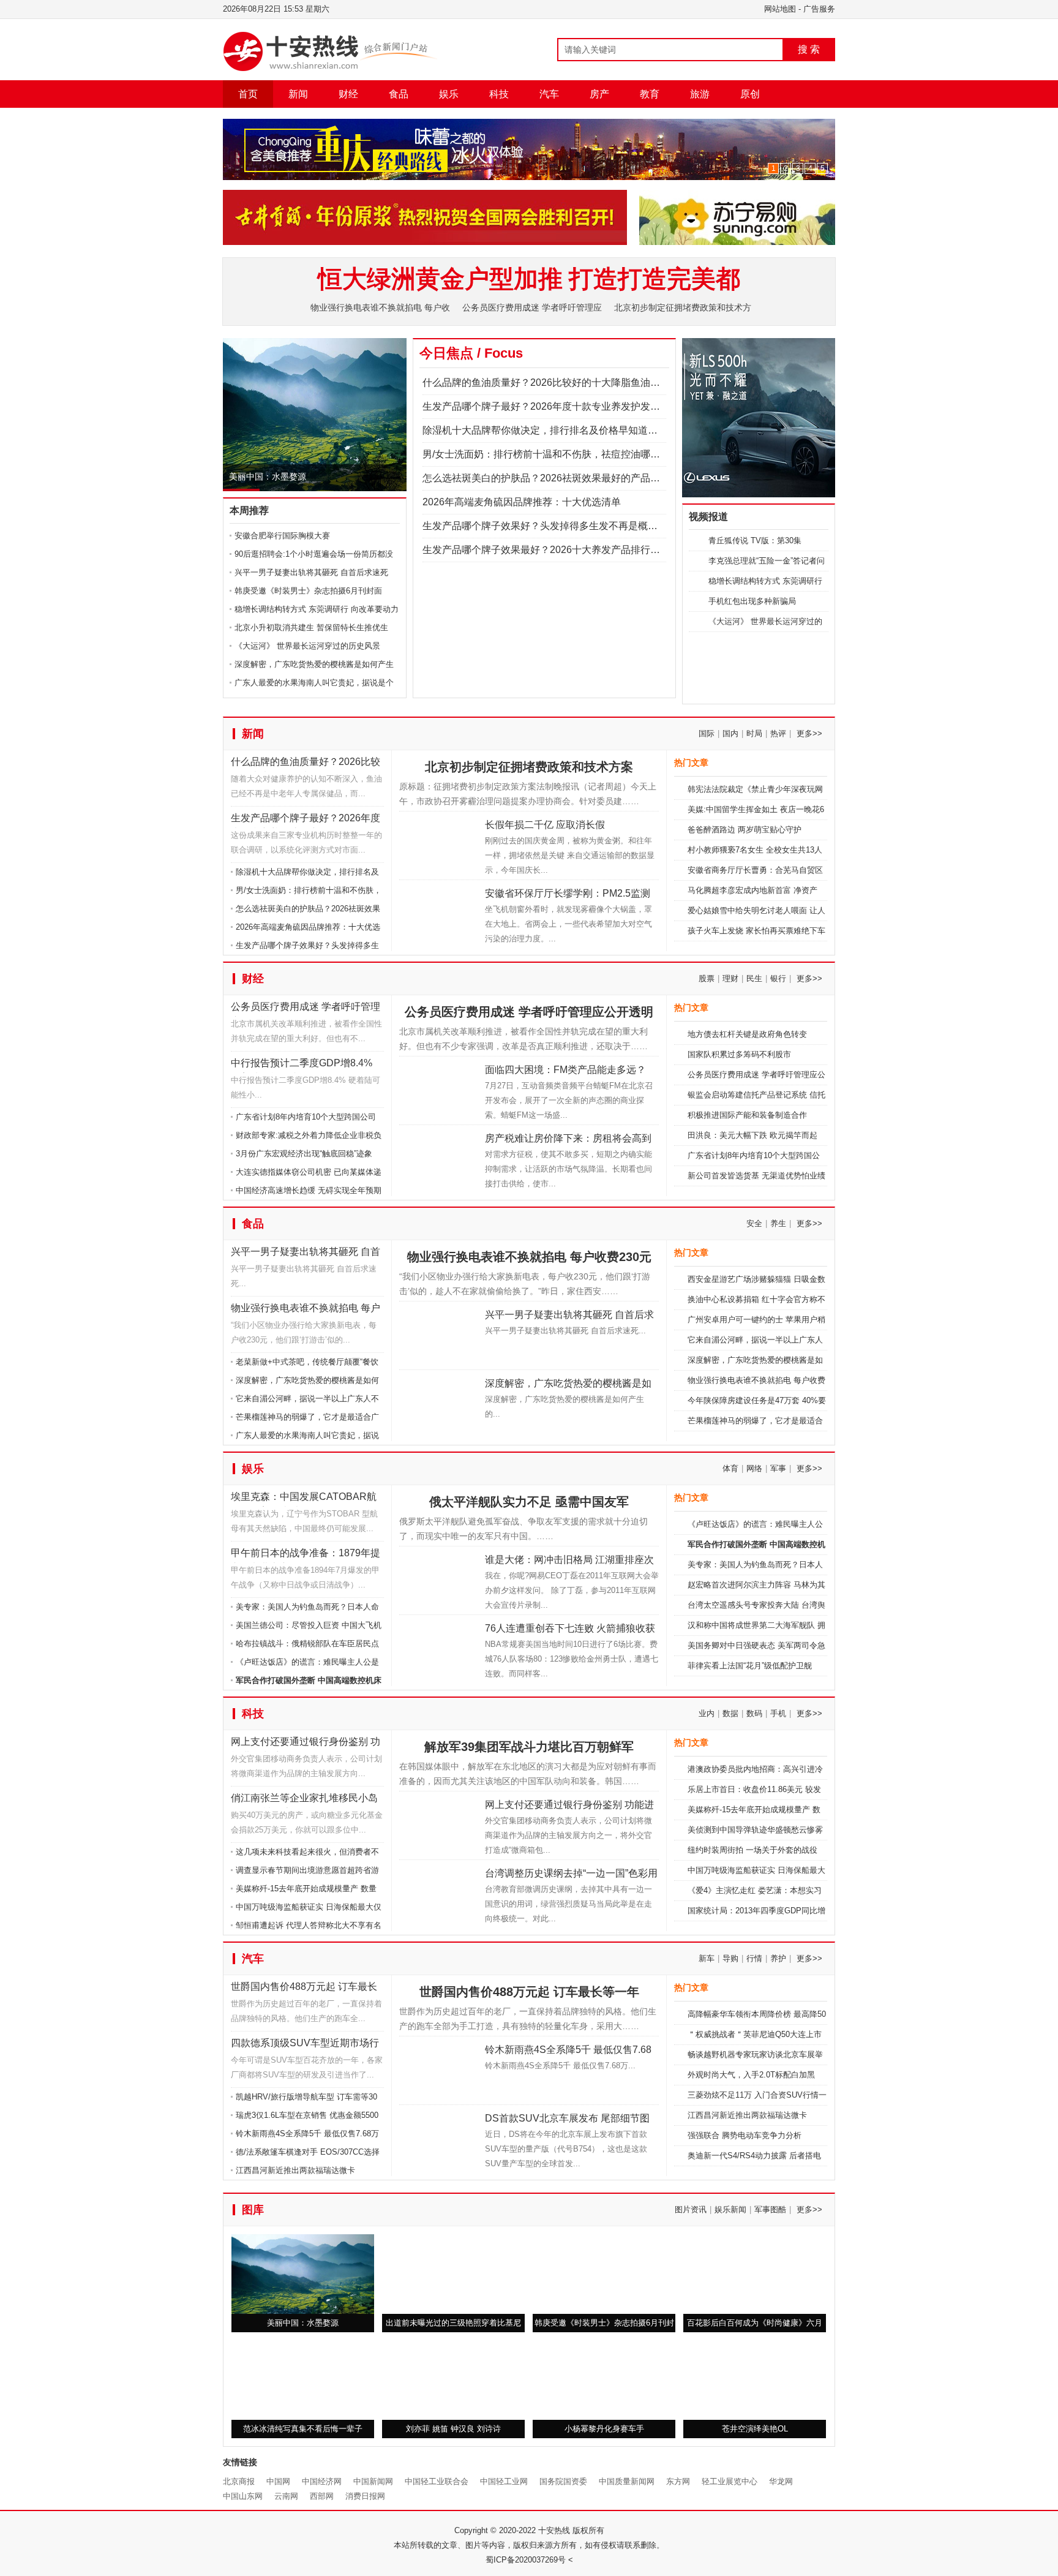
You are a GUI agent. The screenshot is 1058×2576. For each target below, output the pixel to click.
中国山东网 (243, 2551)
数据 (730, 1768)
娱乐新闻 (730, 2265)
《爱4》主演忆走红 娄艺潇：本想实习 (755, 1945)
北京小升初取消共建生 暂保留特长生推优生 (311, 627)
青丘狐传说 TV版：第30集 (755, 540)
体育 (730, 1523)
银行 (778, 1034)
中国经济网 (322, 2536)
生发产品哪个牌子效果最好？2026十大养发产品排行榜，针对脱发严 (571, 550)
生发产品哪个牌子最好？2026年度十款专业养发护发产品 (306, 876)
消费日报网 (365, 2551)
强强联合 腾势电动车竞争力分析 (745, 2190)
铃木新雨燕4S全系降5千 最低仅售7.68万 (307, 2189)
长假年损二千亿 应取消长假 (545, 880)
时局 (754, 789)
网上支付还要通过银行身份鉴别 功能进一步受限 (306, 1799)
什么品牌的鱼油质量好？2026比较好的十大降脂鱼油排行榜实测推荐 (571, 382)
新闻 (298, 94)
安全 (754, 1279)
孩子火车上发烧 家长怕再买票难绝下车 (756, 986)
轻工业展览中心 (730, 2536)
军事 (778, 1523)
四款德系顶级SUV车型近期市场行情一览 (305, 2100)
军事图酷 (770, 2265)
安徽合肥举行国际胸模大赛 (282, 536)
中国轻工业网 (504, 2536)
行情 (754, 2013)
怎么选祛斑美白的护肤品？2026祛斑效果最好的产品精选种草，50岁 (571, 478)
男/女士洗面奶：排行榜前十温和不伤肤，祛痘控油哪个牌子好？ (561, 454)
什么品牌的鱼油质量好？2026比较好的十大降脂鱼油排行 (306, 819)
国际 (707, 789)
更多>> (809, 789)
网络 (754, 1523)
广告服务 (819, 9)
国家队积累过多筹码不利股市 (739, 1109)
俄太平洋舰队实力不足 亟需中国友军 (529, 1557)
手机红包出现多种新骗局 (752, 601)
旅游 (700, 94)
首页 (248, 94)
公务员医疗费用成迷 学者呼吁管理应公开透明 (306, 1064)
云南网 (286, 2551)
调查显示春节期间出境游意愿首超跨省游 (307, 1925)
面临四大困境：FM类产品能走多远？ (565, 1125)
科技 (499, 94)
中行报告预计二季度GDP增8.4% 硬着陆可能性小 (302, 1120)
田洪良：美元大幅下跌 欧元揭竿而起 (752, 1190)
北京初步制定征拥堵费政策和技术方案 (529, 822)
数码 (754, 1768)
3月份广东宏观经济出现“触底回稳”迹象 (304, 1209)
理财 (730, 1034)
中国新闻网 (373, 2536)
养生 (778, 1279)
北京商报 (239, 2536)
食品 (399, 94)
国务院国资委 (563, 2536)
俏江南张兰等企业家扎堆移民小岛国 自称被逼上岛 (304, 1855)
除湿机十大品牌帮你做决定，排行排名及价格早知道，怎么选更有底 (569, 430)
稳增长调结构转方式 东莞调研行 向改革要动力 (317, 609)
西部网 (322, 2551)
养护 (778, 2013)
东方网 (678, 2536)
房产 (599, 94)
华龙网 (781, 2536)
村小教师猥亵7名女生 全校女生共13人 (755, 905)
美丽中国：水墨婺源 (268, 476)
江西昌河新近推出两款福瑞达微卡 (295, 2225)
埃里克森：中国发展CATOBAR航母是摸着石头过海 (304, 1554)
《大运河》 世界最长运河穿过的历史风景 (307, 646)
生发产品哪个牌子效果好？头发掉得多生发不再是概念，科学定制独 (569, 526)
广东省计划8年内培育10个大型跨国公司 (306, 1172)
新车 (707, 2013)
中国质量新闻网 (627, 2536)
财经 (348, 94)
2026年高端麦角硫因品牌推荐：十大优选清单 (522, 502)
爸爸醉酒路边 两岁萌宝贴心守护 (745, 885)
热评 (778, 789)
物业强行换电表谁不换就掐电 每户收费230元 (306, 1365)
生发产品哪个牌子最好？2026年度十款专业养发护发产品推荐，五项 (571, 406)
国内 (730, 789)
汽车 (549, 94)
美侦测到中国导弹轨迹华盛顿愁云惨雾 (755, 1885)
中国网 (278, 2536)
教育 (650, 94)
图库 (253, 2265)
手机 (778, 1768)
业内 (707, 1768)
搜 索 (809, 49)
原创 (750, 94)
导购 (730, 2013)
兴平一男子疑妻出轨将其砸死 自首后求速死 (311, 572)
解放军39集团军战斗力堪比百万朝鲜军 (529, 1802)
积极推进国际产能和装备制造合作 (747, 1170)
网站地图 (780, 9)
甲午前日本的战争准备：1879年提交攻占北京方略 (306, 1610)
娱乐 (449, 94)
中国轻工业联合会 (437, 2536)
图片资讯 (691, 2265)
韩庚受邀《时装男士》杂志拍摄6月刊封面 (308, 591)
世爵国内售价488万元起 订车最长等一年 (304, 2044)
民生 (754, 1034)
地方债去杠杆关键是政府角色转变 (747, 1089)
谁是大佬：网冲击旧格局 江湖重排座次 (569, 1615)
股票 (707, 1034)
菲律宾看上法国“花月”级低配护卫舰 (750, 1721)
